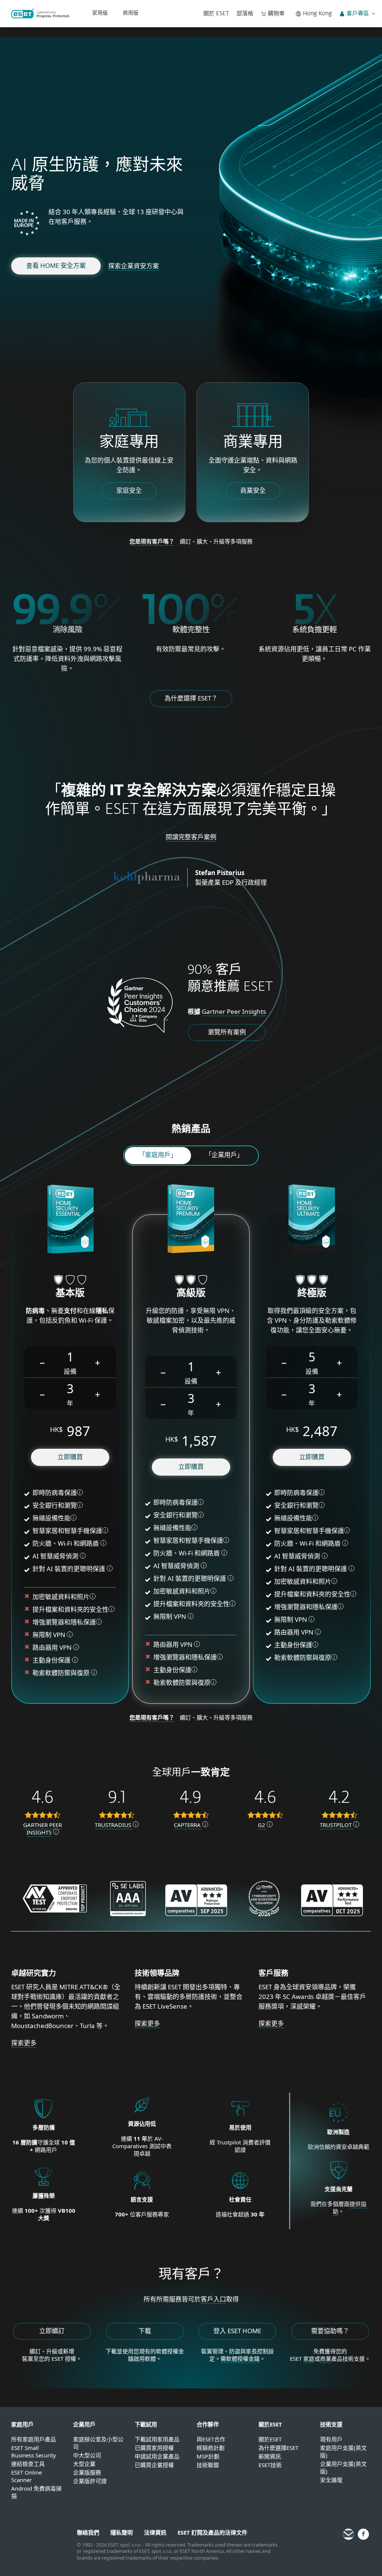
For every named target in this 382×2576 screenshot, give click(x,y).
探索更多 (24, 2043)
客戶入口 (213, 2299)
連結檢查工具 (28, 2464)
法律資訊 (155, 2532)
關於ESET (270, 2439)
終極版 (312, 1294)
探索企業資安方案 (134, 266)
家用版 (100, 13)
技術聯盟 (208, 2465)
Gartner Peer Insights (234, 1011)
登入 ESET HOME (237, 2331)
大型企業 (84, 2464)
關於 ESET (216, 14)
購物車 (276, 14)
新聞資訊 (270, 2456)
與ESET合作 (211, 2439)
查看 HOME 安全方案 (56, 265)
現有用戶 (331, 2439)
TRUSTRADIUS (114, 1825)
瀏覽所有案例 (227, 1032)
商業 (326, 2359)
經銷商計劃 (211, 2448)
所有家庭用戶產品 (34, 2439)
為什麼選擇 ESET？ (191, 698)
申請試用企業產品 (157, 2456)
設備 (70, 1371)
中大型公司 (87, 2455)
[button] (43, 1362)
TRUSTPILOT (336, 1825)
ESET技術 (270, 2465)
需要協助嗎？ (330, 2331)
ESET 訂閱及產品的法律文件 (212, 2532)
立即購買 (70, 1457)
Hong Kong (317, 14)
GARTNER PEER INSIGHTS (43, 1828)
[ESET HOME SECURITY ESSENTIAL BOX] (70, 1220)
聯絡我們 (88, 2532)
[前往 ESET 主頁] (40, 13)
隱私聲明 (122, 2532)
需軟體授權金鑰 (240, 2359)
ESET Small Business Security (34, 2451)
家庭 (309, 2359)
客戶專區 (358, 14)
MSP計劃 (208, 2456)
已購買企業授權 (154, 2465)
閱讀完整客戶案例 (191, 837)
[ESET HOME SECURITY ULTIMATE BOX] (312, 1220)
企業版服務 (87, 2472)
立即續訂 (52, 2331)
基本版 (70, 1294)
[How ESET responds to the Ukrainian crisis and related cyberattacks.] (339, 2180)
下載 (145, 2331)
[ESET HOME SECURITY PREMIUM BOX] (191, 1220)
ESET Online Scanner (26, 2476)
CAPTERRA (188, 1825)
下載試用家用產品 (157, 2439)
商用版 (131, 13)
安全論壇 (331, 2480)
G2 (262, 1825)
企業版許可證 (90, 2481)
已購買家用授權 (154, 2448)
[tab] (158, 1156)
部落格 (245, 14)
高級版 (191, 1294)
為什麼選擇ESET (278, 2448)
